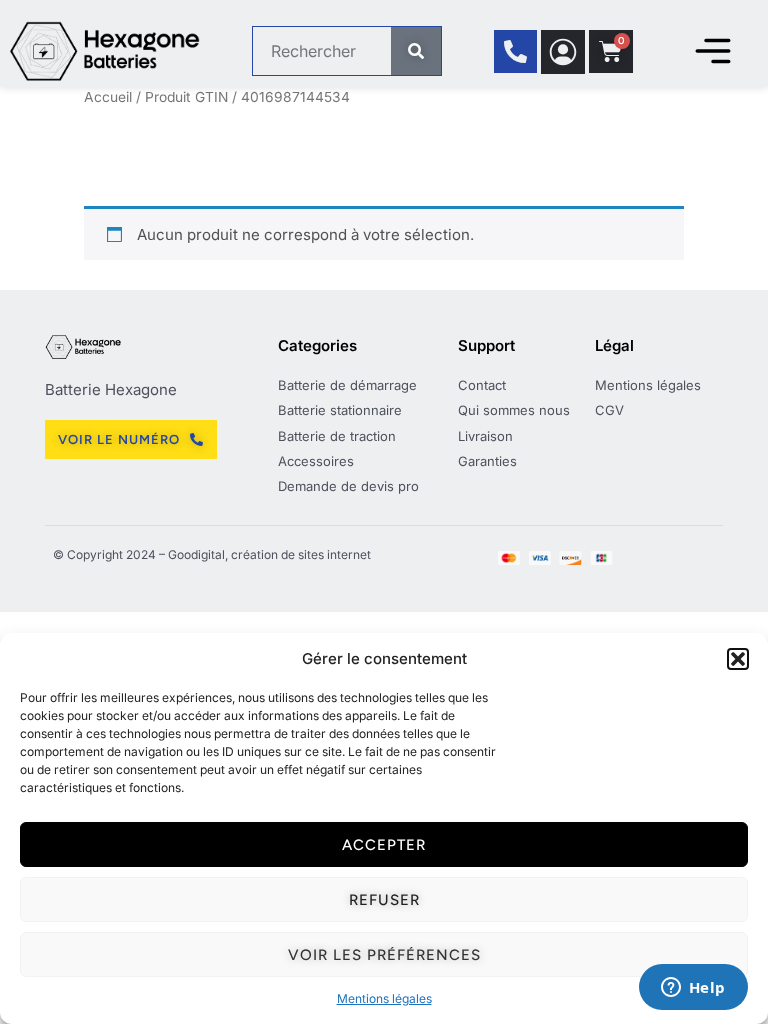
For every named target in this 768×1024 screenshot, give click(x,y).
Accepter (384, 845)
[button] (738, 659)
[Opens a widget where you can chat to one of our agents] (693, 989)
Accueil (108, 97)
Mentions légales (384, 998)
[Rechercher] (416, 51)
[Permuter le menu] (713, 51)
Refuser (384, 900)
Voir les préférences (384, 955)
